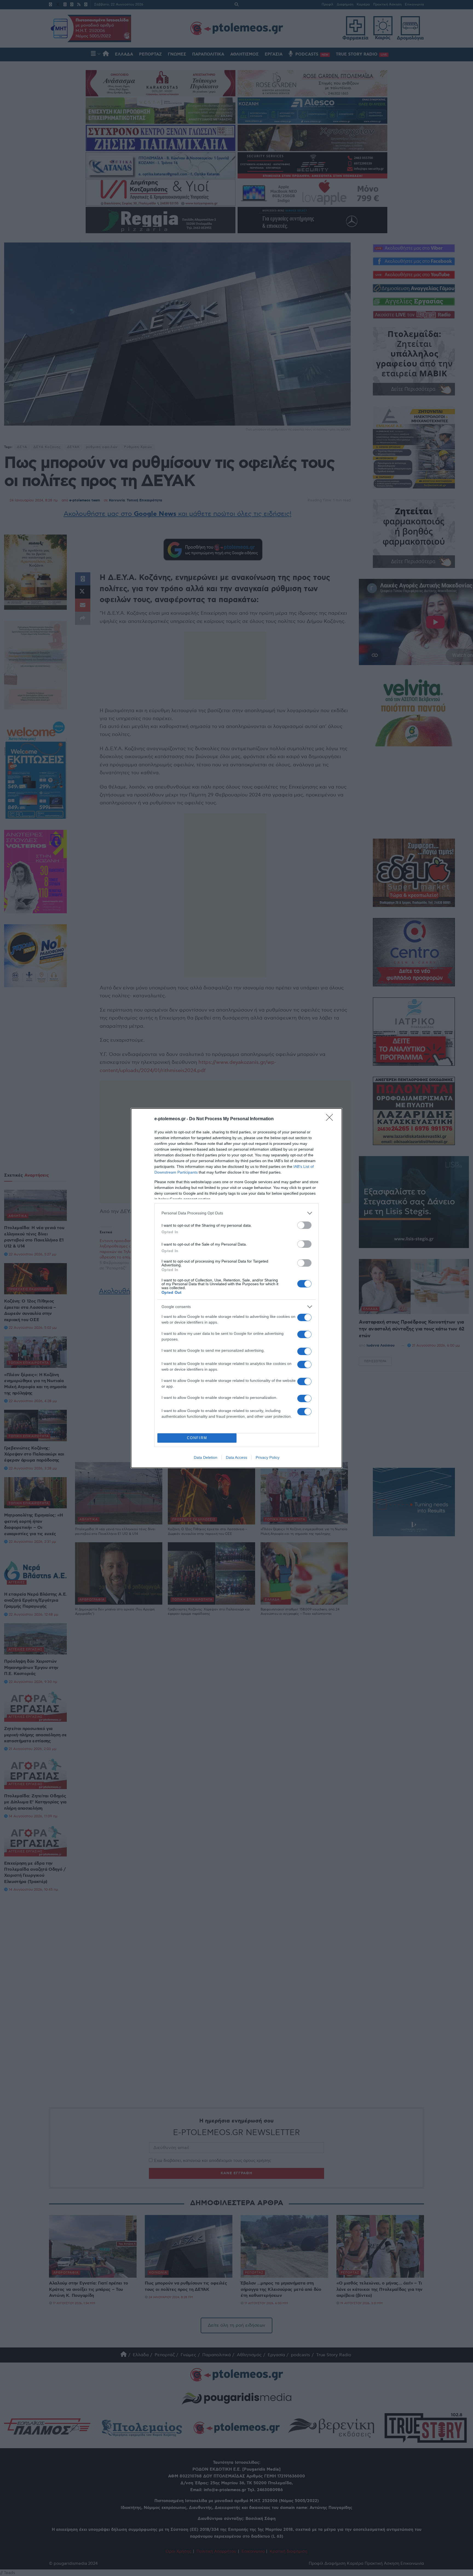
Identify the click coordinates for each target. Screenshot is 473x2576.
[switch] (304, 1225)
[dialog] (236, 1288)
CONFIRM (197, 1438)
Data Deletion (206, 1457)
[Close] (331, 1119)
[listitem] (236, 1213)
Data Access (236, 1457)
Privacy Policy (268, 1457)
